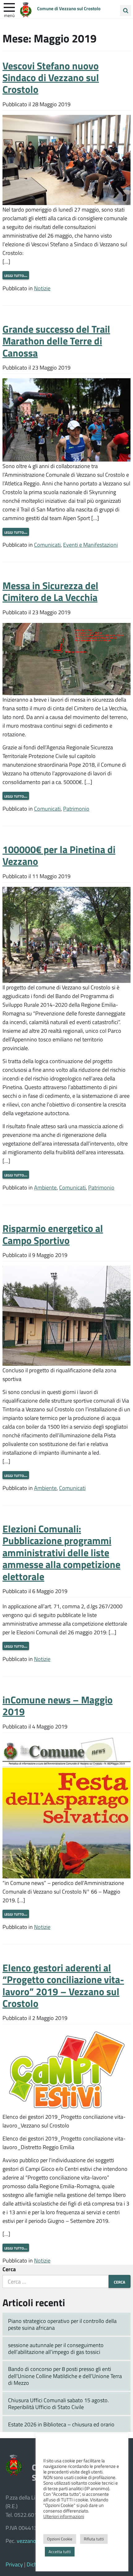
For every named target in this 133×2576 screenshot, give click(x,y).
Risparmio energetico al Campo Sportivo (53, 1234)
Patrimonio (76, 808)
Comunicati (47, 545)
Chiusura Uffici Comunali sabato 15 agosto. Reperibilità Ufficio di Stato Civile (58, 2404)
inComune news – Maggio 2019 (58, 1705)
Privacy (14, 2564)
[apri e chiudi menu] (9, 7)
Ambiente (45, 1187)
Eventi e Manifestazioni (90, 545)
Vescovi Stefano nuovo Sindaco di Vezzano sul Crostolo (51, 77)
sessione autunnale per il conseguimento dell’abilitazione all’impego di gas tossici (56, 2348)
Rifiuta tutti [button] (94, 2539)
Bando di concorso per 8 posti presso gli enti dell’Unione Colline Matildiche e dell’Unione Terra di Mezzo (65, 2376)
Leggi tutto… (16, 275)
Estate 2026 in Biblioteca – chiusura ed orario (61, 2424)
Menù (9, 15)
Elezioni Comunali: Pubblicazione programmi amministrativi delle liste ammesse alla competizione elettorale (61, 1552)
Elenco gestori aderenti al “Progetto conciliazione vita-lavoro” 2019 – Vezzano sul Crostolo (63, 1985)
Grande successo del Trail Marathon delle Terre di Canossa (56, 341)
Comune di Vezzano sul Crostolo (69, 8)
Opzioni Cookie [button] (60, 2539)
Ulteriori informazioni (64, 2516)
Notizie (42, 288)
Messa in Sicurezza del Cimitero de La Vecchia (50, 591)
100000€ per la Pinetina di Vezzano (59, 855)
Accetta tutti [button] (60, 2552)
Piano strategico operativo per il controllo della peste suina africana (62, 2324)
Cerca (9, 2269)
